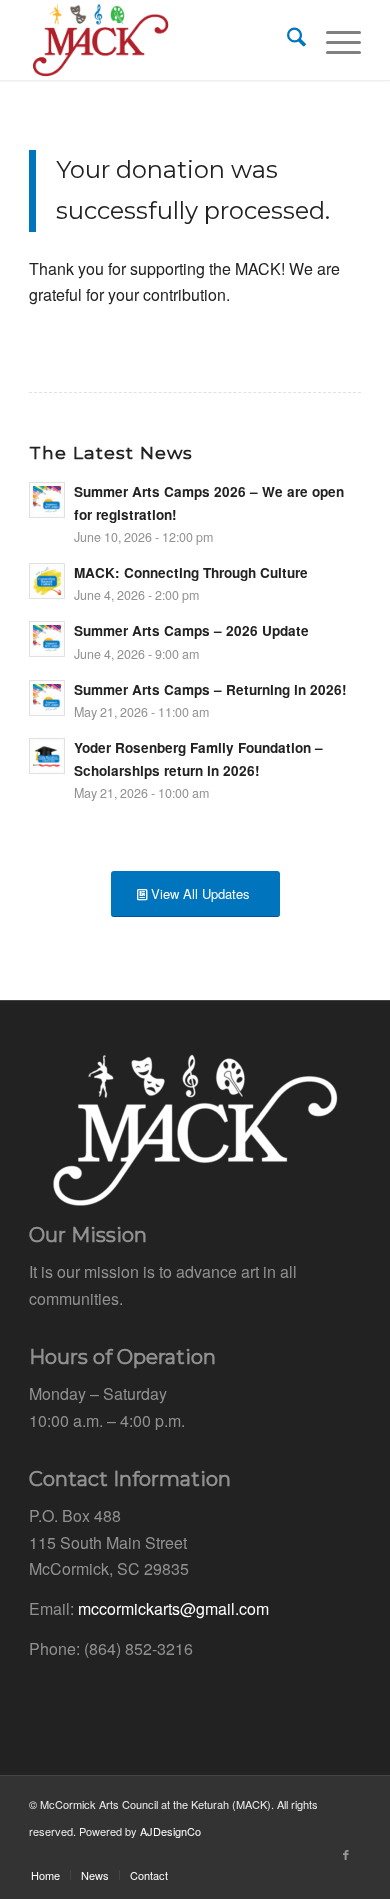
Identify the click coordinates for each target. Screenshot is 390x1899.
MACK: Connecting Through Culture (191, 572)
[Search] (286, 40)
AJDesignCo (170, 1831)
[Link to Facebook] (346, 1854)
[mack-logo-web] (161, 40)
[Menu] (333, 40)
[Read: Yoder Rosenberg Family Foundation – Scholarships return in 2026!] (47, 756)
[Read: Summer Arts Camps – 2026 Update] (47, 639)
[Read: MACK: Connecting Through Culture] (47, 581)
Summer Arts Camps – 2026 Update (191, 630)
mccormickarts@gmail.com (173, 1608)
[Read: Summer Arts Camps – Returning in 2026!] (47, 698)
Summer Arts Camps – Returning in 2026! (210, 689)
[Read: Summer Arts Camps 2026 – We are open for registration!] (47, 500)
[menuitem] (286, 40)
